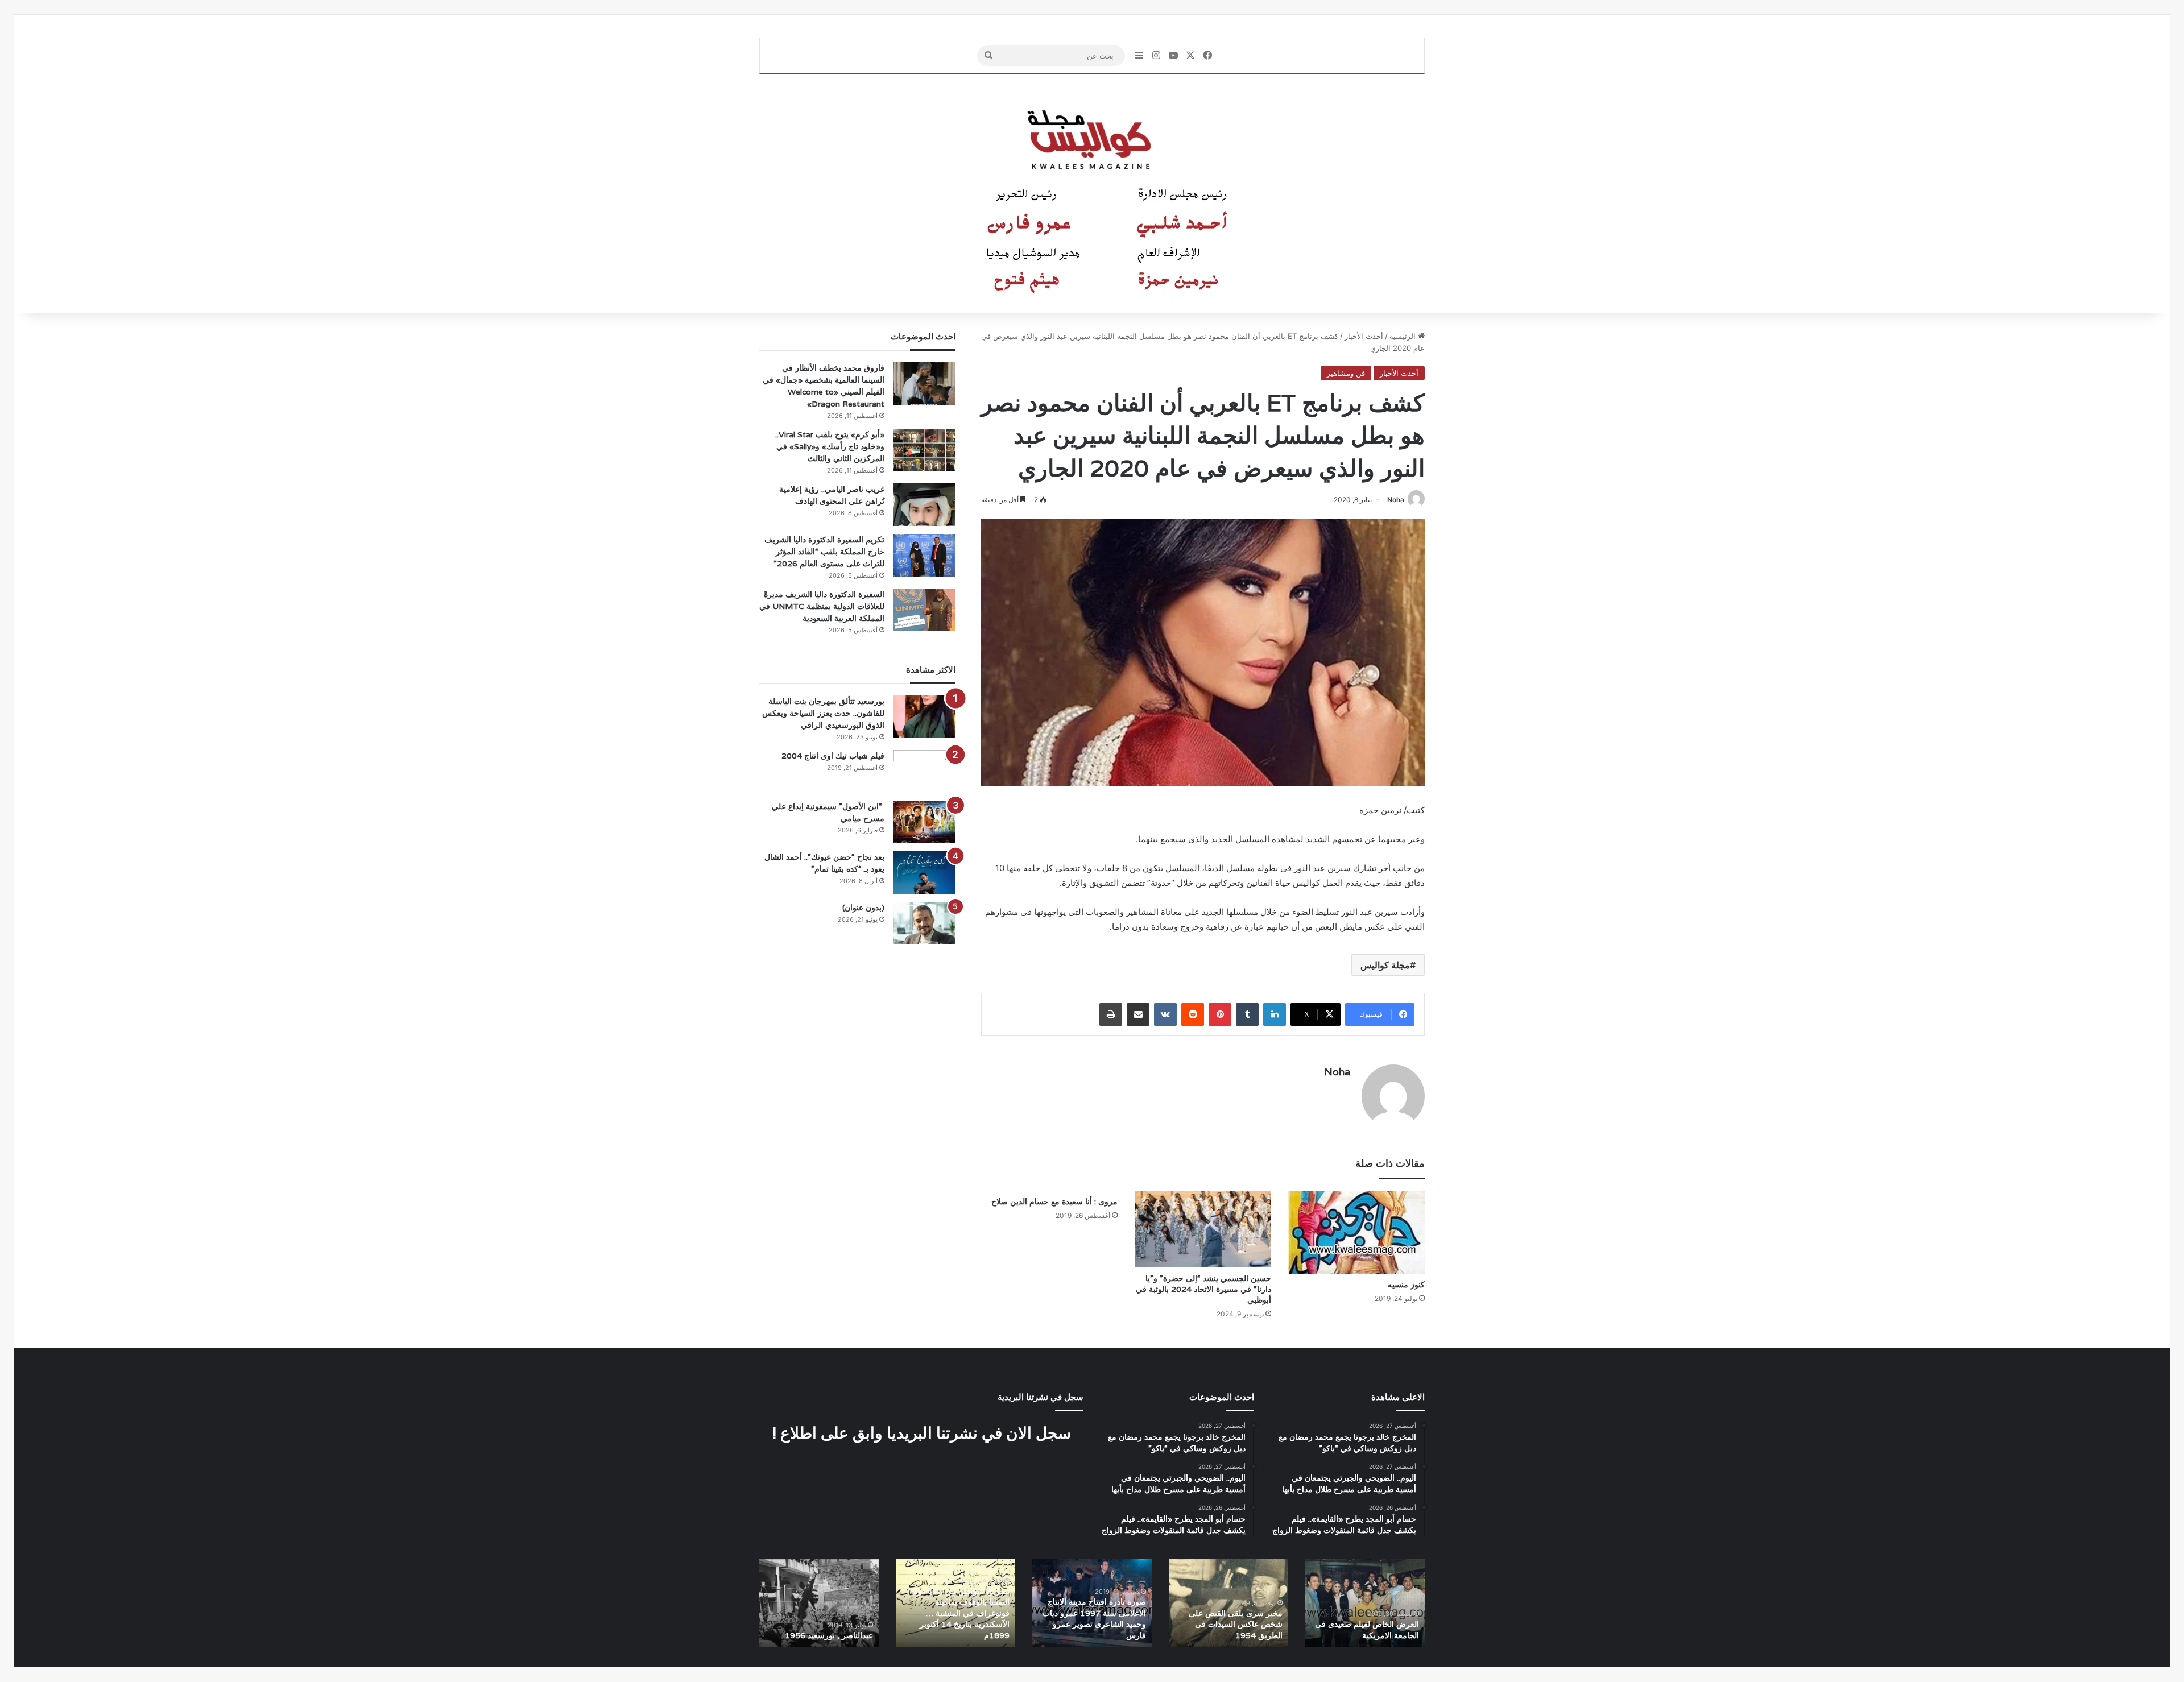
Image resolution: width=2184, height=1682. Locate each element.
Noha (1396, 500)
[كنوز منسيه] (1356, 1232)
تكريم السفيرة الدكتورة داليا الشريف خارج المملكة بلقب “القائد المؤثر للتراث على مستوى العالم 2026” (824, 552)
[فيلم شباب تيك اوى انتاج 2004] (924, 771)
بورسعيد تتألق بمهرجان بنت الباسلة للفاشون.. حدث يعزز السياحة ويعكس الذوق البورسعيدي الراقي (823, 713)
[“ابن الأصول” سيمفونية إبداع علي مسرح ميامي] (924, 822)
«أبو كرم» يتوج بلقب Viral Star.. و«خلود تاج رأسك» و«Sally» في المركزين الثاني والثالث (830, 446)
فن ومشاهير (1346, 373)
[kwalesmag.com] (1092, 194)
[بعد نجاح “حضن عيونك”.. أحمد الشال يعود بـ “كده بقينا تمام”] (924, 873)
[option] (1365, 1603)
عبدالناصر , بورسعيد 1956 (829, 1635)
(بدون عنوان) (863, 908)
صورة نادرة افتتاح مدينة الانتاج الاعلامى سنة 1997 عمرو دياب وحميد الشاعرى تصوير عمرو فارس (1094, 1619)
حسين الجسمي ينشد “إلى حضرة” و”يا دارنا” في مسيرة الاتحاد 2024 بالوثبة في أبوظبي (1203, 1289)
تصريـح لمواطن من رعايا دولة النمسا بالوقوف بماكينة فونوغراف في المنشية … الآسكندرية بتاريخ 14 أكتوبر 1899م (960, 1613)
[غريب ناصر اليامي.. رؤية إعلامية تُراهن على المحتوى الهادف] (924, 505)
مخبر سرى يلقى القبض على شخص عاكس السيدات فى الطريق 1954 (1236, 1624)
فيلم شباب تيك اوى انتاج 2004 (833, 756)
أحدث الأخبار (1364, 336)
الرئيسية (1404, 336)
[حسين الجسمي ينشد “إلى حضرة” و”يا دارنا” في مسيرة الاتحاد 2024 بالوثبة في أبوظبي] (1203, 1229)
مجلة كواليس (1385, 965)
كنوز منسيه (1406, 1285)
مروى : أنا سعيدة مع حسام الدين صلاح (1054, 1202)
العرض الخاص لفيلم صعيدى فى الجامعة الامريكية (1367, 1630)
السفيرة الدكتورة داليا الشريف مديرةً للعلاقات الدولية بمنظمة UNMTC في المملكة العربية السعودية (822, 606)
